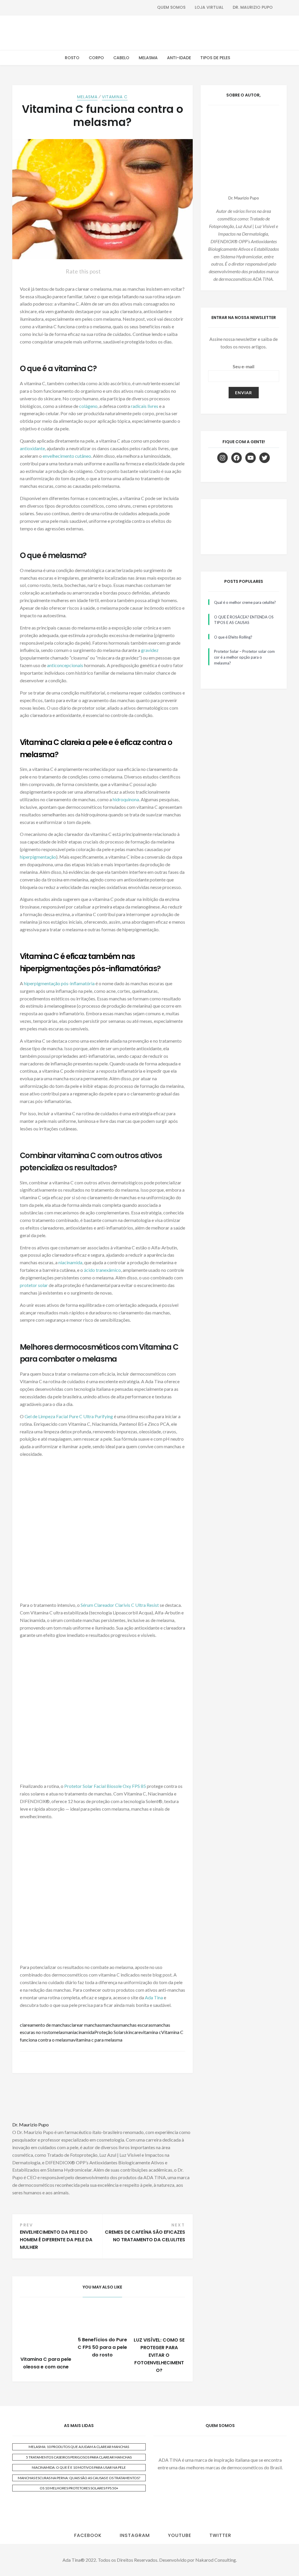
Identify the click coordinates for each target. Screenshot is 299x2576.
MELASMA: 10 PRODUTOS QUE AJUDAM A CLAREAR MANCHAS (79, 2447)
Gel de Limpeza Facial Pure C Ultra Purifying (69, 1416)
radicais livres (144, 406)
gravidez (150, 650)
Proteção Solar (109, 2032)
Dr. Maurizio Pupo (253, 7)
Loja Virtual (209, 7)
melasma (61, 2032)
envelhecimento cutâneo (67, 456)
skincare (132, 2032)
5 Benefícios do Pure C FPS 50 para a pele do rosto (102, 2347)
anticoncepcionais (66, 665)
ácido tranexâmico (102, 1270)
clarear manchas (85, 2025)
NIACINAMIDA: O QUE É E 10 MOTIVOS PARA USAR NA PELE (79, 2467)
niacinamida (70, 1262)
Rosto (72, 58)
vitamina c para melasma (98, 2040)
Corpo (96, 58)
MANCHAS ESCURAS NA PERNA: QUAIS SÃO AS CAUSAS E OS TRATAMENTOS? (79, 2478)
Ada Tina (154, 1997)
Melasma (148, 58)
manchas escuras (136, 2025)
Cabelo (121, 58)
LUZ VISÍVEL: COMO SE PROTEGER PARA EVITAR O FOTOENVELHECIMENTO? (159, 2355)
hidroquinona (126, 799)
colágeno (88, 406)
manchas (110, 2025)
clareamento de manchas (45, 2025)
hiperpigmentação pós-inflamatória (59, 983)
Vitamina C (115, 97)
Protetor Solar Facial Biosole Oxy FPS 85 (105, 1786)
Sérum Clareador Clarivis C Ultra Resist (120, 1605)
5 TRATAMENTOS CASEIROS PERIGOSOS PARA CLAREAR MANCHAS (79, 2457)
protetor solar (34, 1285)
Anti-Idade (179, 58)
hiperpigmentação (38, 857)
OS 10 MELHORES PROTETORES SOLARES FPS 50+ (79, 2488)
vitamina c (151, 2032)
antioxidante (32, 448)
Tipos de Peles (215, 58)
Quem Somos (171, 7)
